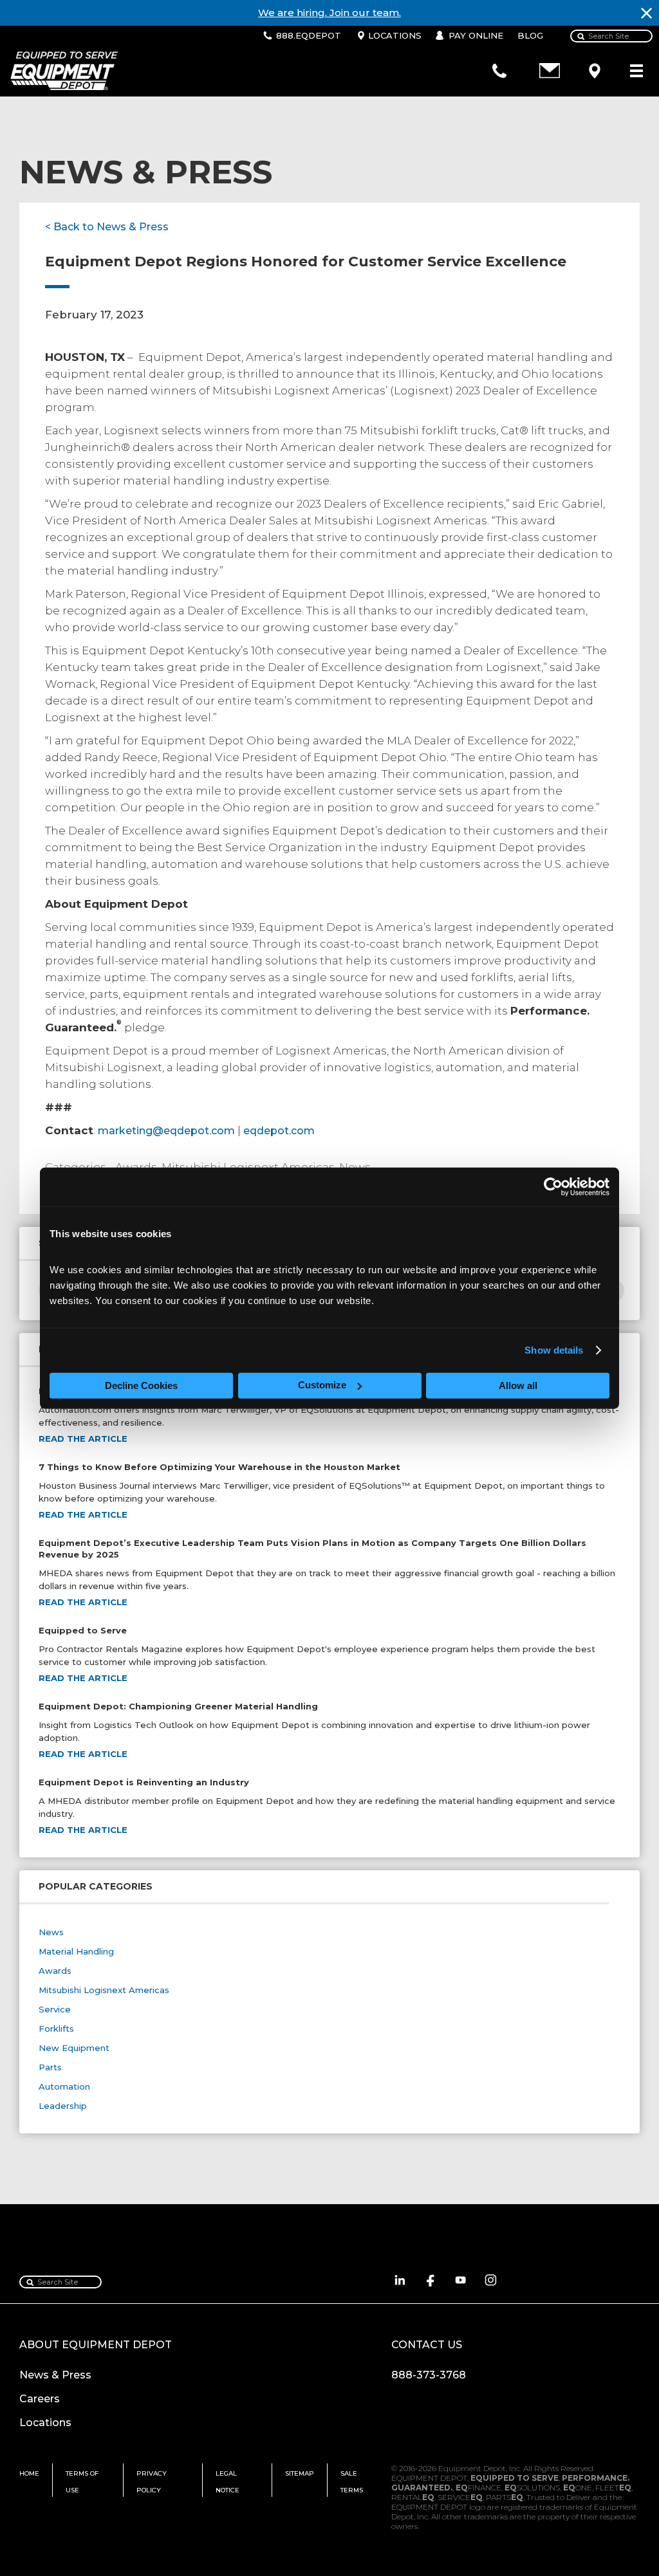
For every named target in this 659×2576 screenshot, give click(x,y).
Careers (40, 2399)
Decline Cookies (141, 1385)
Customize (322, 1385)
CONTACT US (427, 2345)
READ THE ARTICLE (83, 1439)
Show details (554, 1350)
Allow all (518, 1385)
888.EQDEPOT (309, 35)
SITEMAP (300, 2473)
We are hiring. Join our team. (329, 13)
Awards (55, 1971)
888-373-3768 (429, 2375)
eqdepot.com (279, 1131)
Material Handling (76, 1951)
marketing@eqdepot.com (166, 1131)
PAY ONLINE (476, 35)
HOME (29, 2473)
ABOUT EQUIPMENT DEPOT (96, 2345)
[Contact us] (550, 71)
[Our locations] (595, 71)
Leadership (63, 2106)
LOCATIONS (395, 35)
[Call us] (499, 71)
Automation (64, 2086)
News (51, 1932)
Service (55, 2009)
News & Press (55, 2375)
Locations (45, 2423)
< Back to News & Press (107, 227)
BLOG (530, 35)
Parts (50, 2067)
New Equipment (74, 2048)
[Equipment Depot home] (59, 71)
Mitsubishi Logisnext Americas (104, 1990)
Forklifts (56, 2029)
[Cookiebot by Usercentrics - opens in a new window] (553, 1187)
